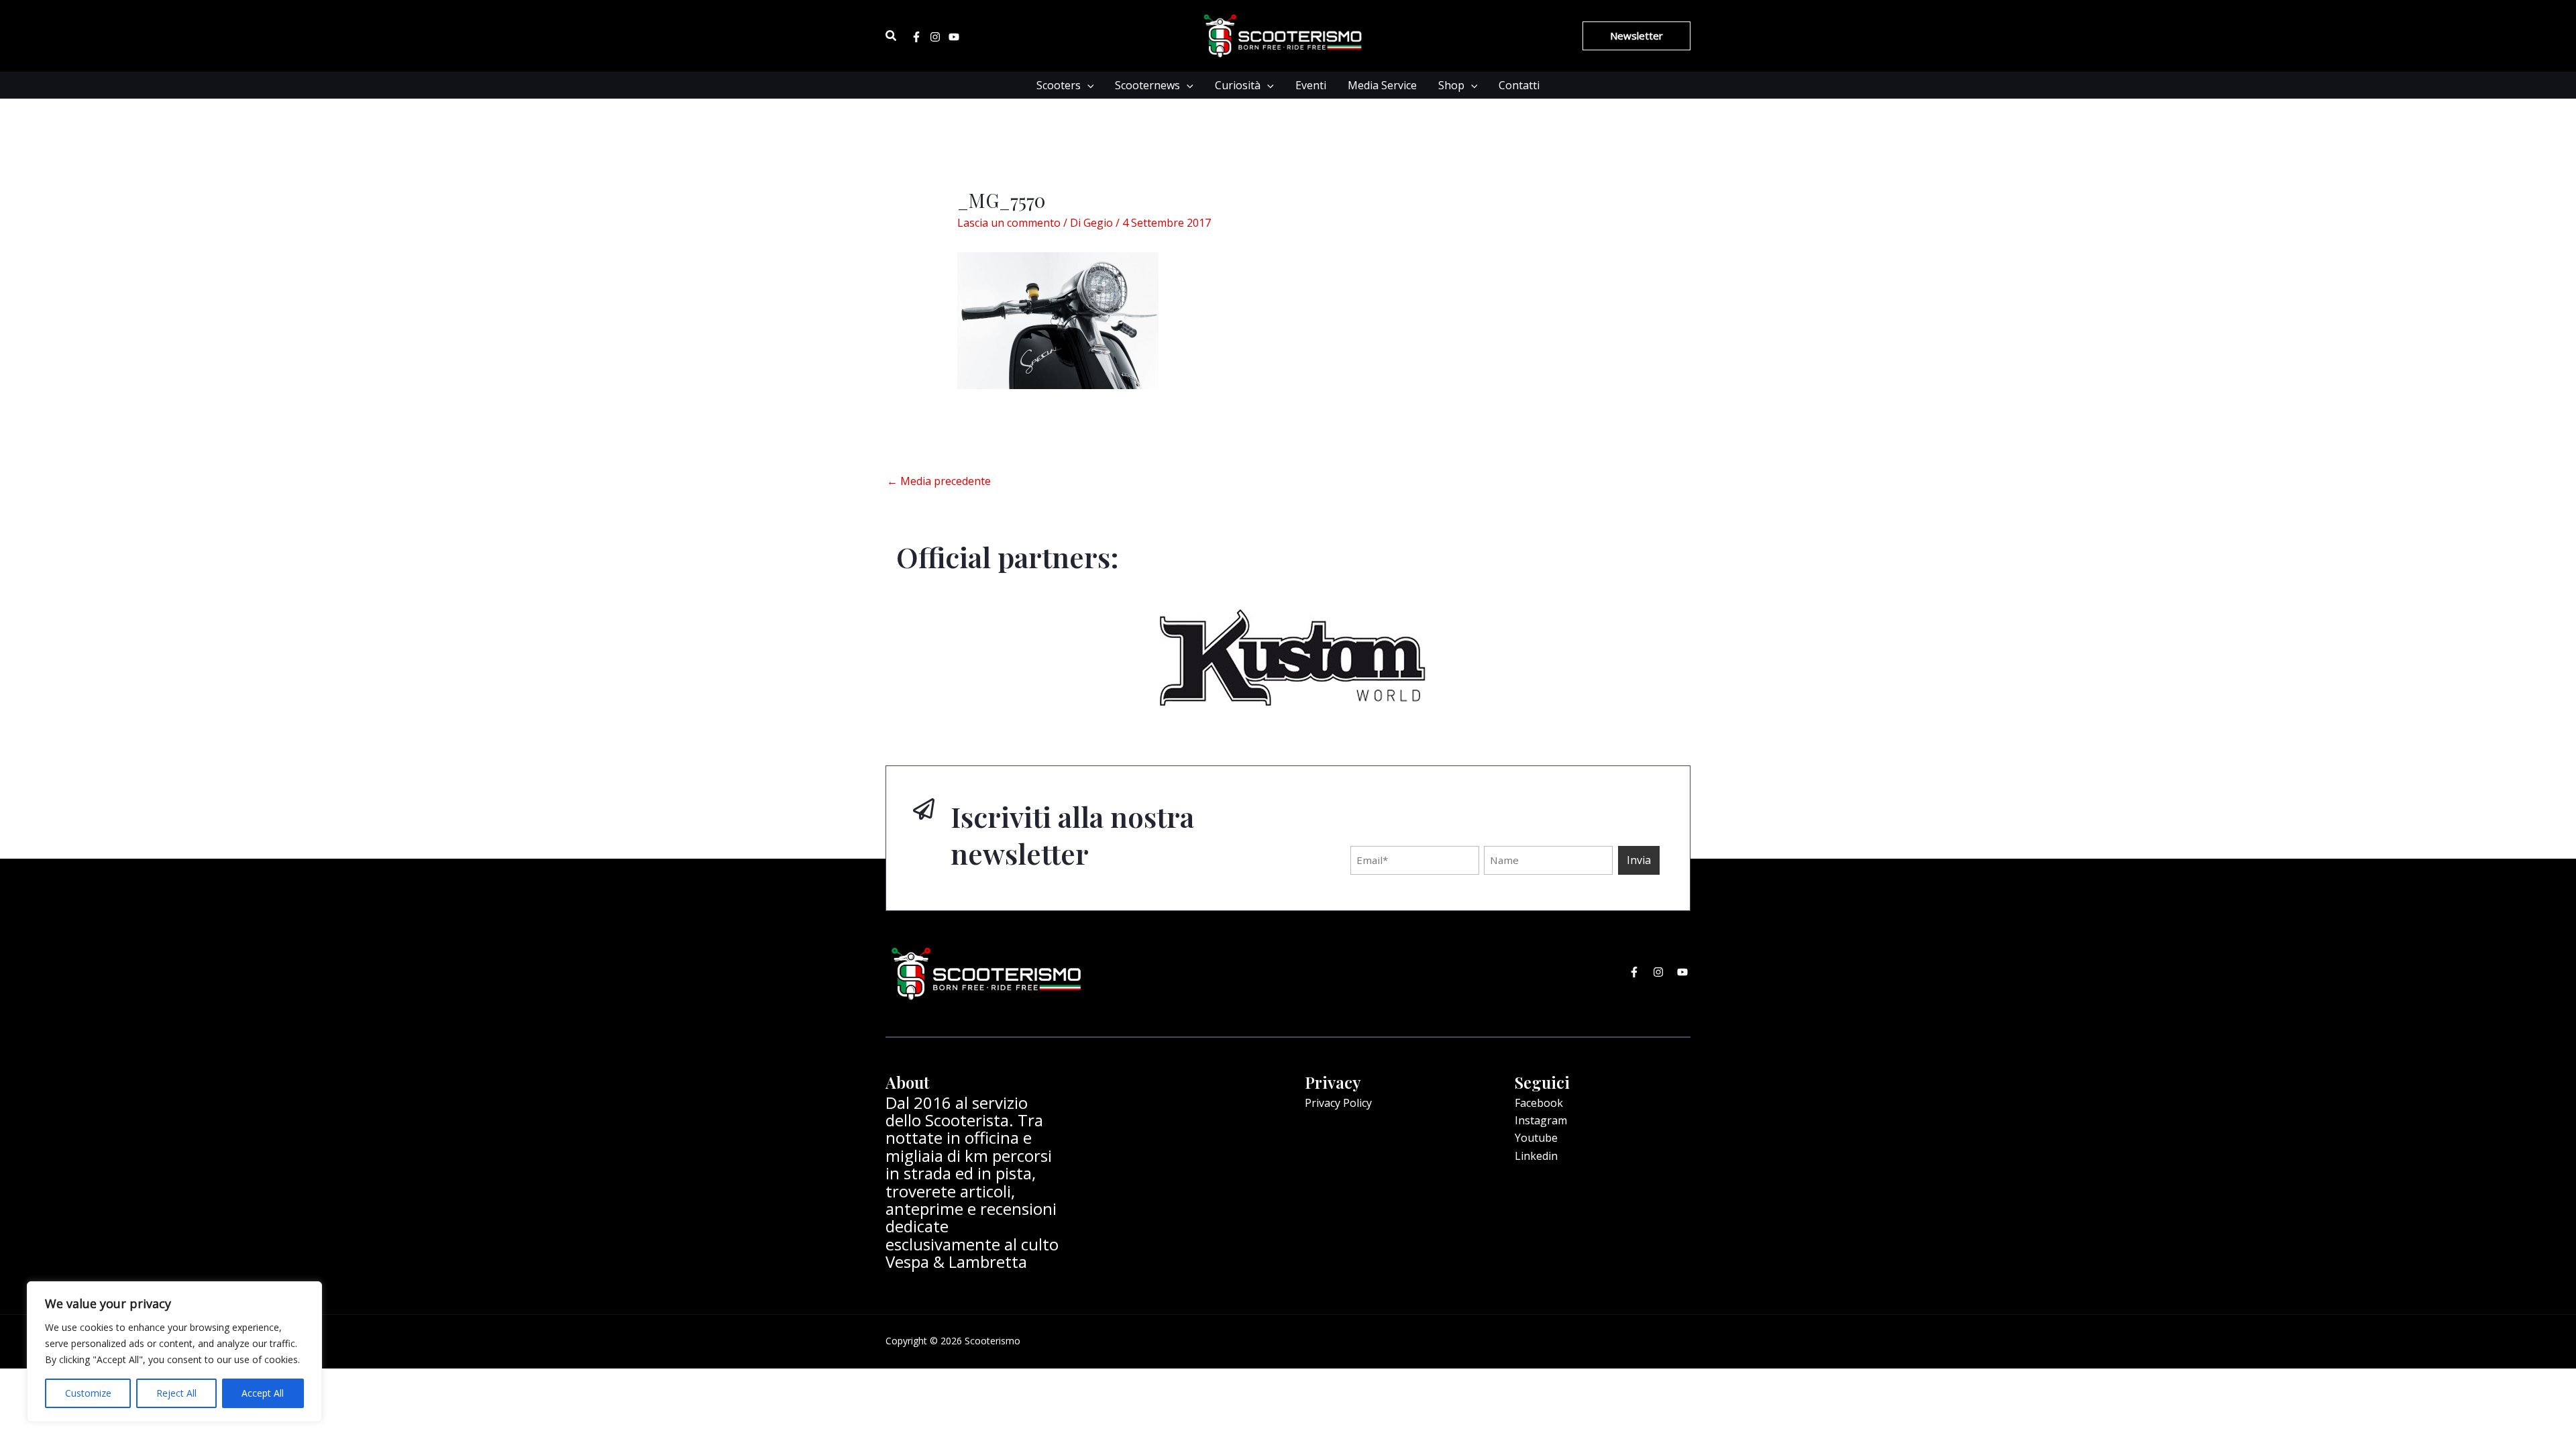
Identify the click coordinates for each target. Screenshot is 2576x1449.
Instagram (1541, 1120)
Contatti (1519, 85)
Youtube (1536, 1138)
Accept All (263, 1393)
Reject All (176, 1393)
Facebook (1539, 1103)
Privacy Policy (1338, 1103)
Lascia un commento (1009, 223)
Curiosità (1238, 85)
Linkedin (1536, 1156)
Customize (88, 1393)
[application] (1087, 85)
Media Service (1382, 85)
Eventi (1311, 85)
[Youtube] (954, 37)
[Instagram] (935, 37)
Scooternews (1147, 85)
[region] (174, 1352)
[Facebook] (916, 37)
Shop (1451, 85)
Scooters (1059, 85)
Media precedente (939, 481)
